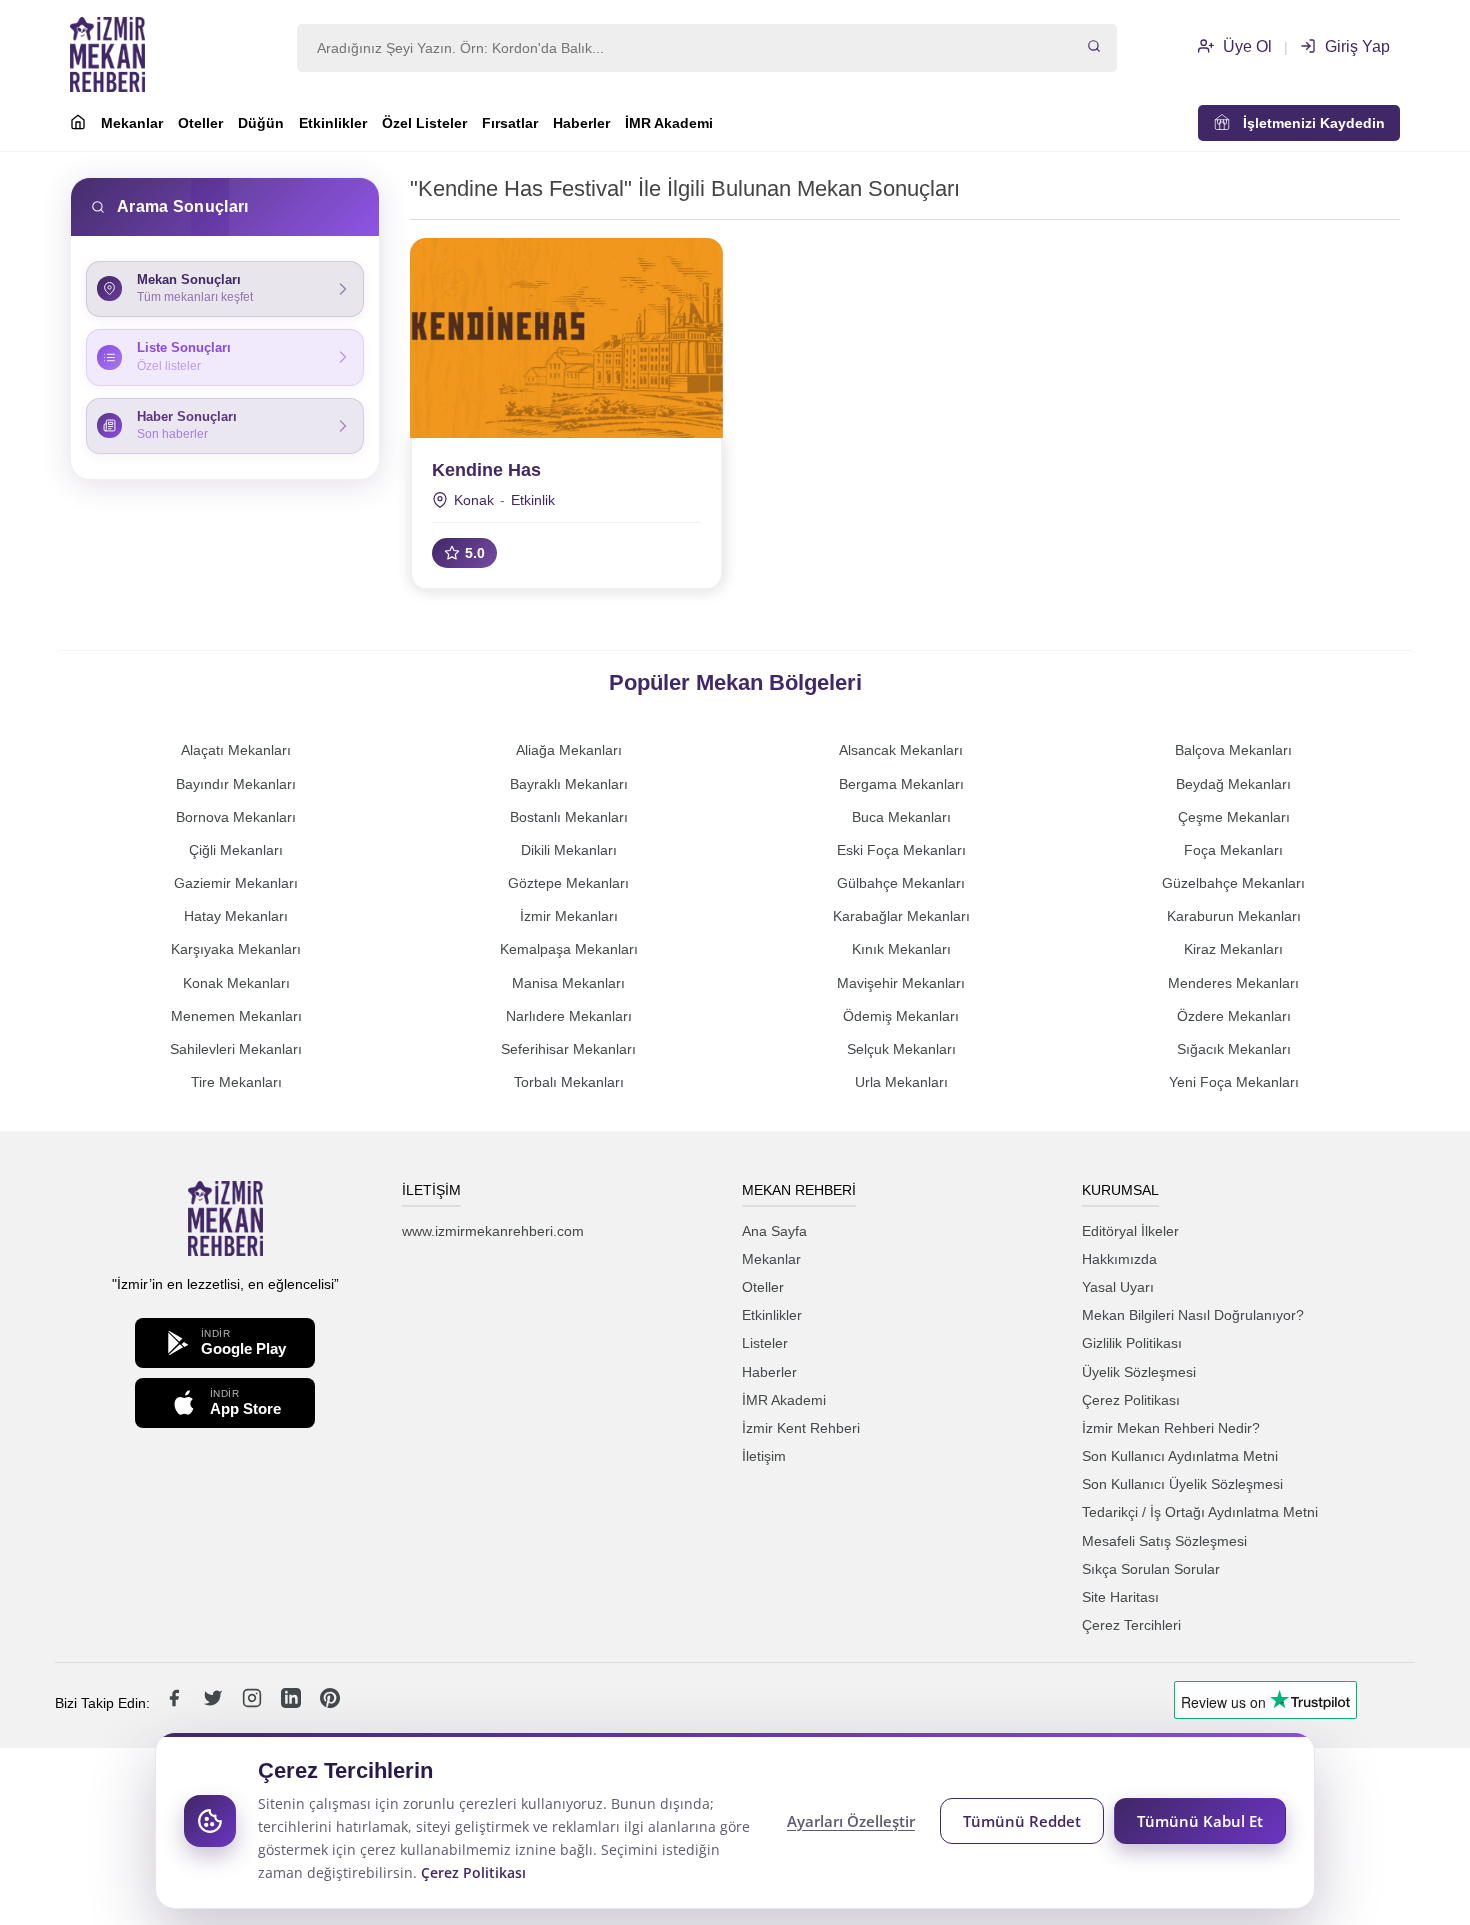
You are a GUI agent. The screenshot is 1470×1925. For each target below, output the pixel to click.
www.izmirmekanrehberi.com (493, 1231)
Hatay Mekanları (236, 916)
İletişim (764, 1456)
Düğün (261, 123)
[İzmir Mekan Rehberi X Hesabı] (215, 1703)
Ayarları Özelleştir (851, 1821)
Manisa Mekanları (568, 983)
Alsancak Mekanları (901, 750)
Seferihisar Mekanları (568, 1049)
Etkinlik (533, 500)
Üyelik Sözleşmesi (1139, 1372)
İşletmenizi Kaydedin (1308, 123)
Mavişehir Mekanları (901, 983)
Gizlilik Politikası (1132, 1343)
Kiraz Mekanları (1233, 949)
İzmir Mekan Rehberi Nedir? (1171, 1428)
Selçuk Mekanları (901, 1049)
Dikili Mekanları (569, 850)
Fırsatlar (510, 123)
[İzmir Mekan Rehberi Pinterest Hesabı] (330, 1703)
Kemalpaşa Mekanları (569, 949)
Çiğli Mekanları (236, 850)
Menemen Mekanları (236, 1016)
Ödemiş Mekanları (901, 1016)
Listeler (765, 1343)
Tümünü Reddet (1022, 1821)
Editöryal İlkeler (1130, 1231)
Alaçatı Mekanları (236, 750)
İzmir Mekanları (569, 916)
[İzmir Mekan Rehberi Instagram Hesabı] (254, 1703)
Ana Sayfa (774, 1231)
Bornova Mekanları (236, 817)
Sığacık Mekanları (1234, 1049)
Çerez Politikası (1131, 1400)
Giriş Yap (1355, 46)
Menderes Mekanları (1233, 983)
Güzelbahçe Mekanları (1233, 883)
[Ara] (1094, 48)
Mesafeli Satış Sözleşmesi (1164, 1541)
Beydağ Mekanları (1233, 784)
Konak (474, 500)
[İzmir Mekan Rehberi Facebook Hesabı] (176, 1703)
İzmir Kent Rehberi (801, 1428)
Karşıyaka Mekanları (236, 949)
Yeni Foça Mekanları (1234, 1082)
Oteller (200, 123)
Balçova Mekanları (1233, 750)
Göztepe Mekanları (568, 883)
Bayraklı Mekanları (569, 784)
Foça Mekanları (1233, 850)
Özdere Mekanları (1234, 1016)
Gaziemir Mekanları (236, 883)
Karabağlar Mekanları (901, 916)
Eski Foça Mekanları (901, 850)
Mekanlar (132, 123)
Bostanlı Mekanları (569, 817)
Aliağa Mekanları (569, 750)
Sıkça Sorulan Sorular (1151, 1569)
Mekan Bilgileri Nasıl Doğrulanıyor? (1193, 1315)
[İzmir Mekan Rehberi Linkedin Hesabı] (293, 1703)
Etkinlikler (333, 123)
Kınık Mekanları (901, 949)
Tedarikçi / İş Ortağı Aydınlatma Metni (1200, 1512)
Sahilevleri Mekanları (236, 1049)
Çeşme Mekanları (1234, 817)
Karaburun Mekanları (1234, 916)
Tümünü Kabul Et (1200, 1821)
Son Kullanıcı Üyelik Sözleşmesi (1182, 1484)
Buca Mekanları (901, 817)
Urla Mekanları (901, 1082)
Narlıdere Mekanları (569, 1016)
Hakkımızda (1119, 1259)
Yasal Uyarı (1118, 1287)
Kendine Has (486, 470)
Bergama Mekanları (901, 784)
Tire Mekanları (236, 1082)
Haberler (581, 123)
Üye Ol (1245, 46)
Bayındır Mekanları (236, 784)
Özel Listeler (424, 123)
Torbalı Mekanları (569, 1082)
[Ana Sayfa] (78, 125)
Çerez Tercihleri (1131, 1625)
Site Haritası (1120, 1597)
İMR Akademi (669, 123)
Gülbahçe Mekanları (901, 883)
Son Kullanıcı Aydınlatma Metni (1180, 1456)
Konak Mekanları (236, 983)
